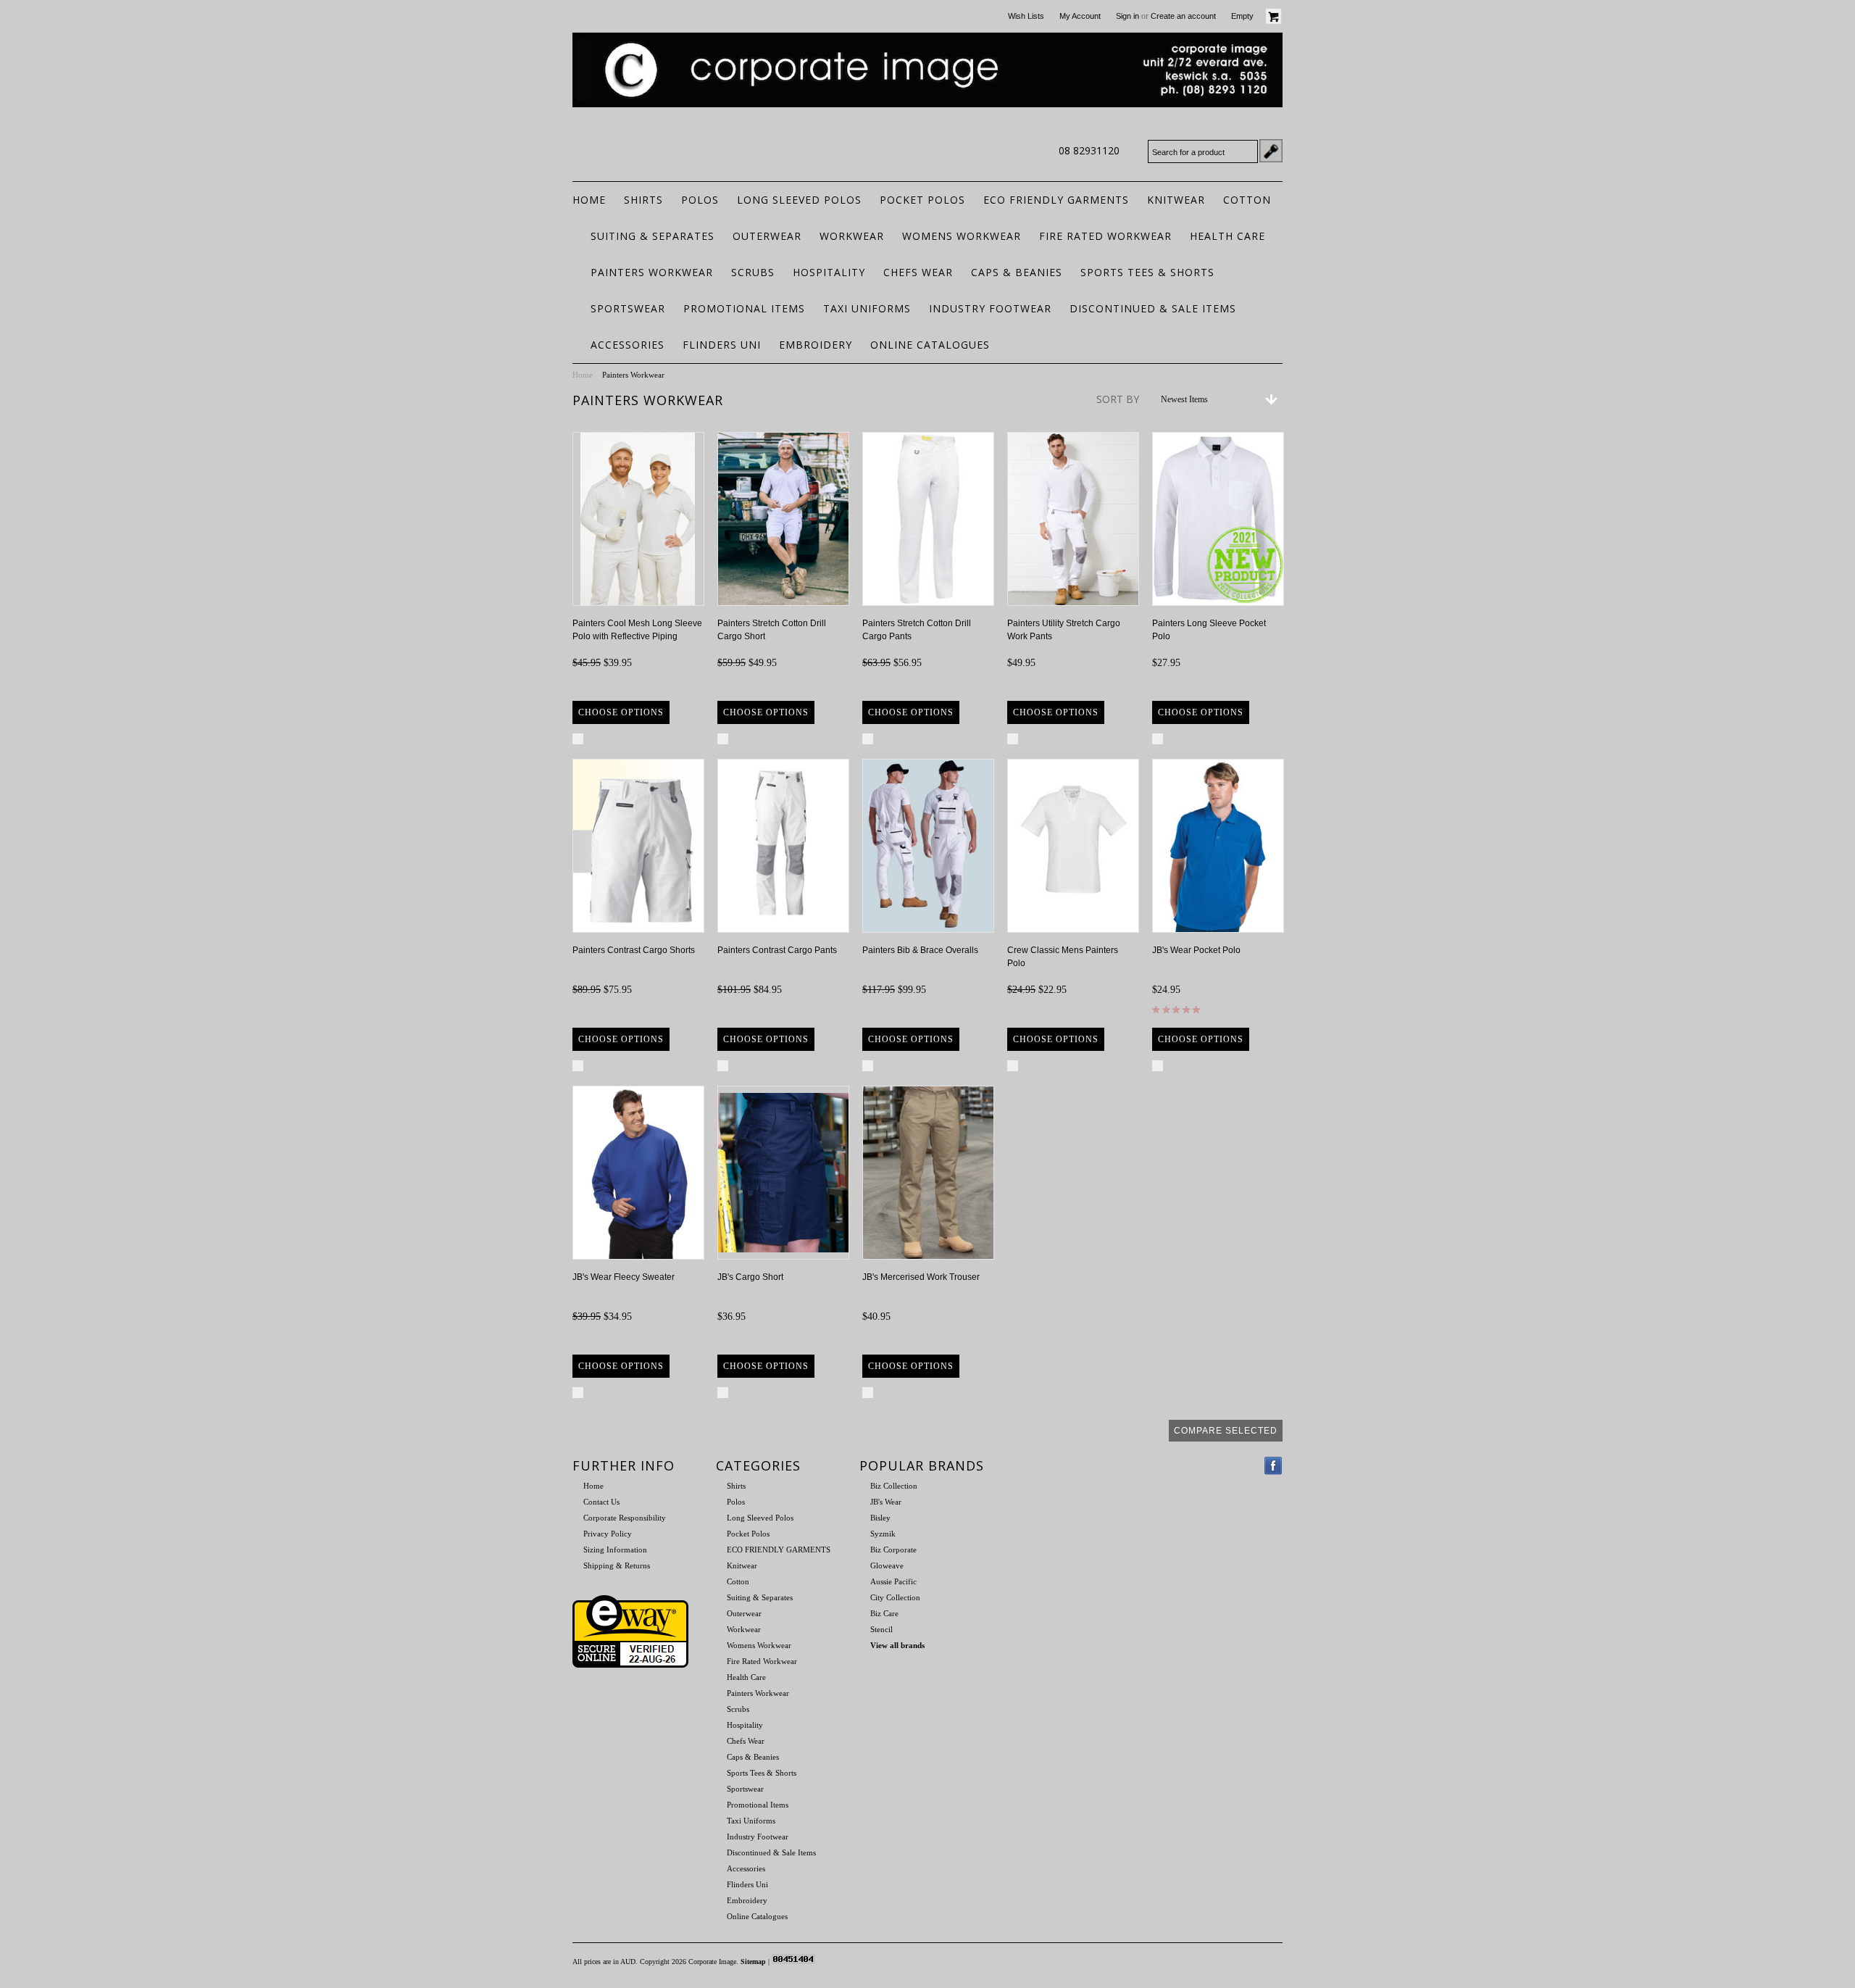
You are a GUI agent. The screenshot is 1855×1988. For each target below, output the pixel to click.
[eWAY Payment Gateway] (630, 1665)
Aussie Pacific (893, 1581)
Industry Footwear (990, 308)
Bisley (880, 1518)
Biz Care (884, 1613)
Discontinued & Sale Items (1153, 308)
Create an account (1183, 16)
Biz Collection (894, 1486)
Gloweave (887, 1565)
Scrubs (753, 272)
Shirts (643, 200)
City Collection (895, 1597)
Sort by (1118, 399)
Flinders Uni (722, 345)
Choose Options (621, 712)
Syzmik (883, 1534)
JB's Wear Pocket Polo (1196, 950)
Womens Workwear (962, 236)
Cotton (1247, 200)
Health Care (1227, 236)
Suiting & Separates (653, 236)
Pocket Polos (922, 200)
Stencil (881, 1629)
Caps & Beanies (1017, 272)
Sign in (1127, 16)
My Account (1080, 16)
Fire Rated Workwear (1105, 236)
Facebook (1274, 1466)
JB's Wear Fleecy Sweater (624, 1277)
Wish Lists (1026, 16)
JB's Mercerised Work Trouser (921, 1277)
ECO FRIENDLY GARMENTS (1056, 200)
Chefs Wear (918, 272)
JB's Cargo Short (750, 1277)
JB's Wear (886, 1502)
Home (583, 375)
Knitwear (1176, 200)
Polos (700, 200)
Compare (608, 738)
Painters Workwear (652, 272)
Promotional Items (744, 308)
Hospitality (829, 272)
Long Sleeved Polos (799, 200)
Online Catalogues (930, 345)
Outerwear (767, 236)
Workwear (852, 236)
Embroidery (816, 345)
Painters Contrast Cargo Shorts (634, 950)
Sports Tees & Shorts (1147, 272)
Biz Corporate (893, 1550)
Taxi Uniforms (867, 308)
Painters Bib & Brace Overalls (920, 950)
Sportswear (628, 308)
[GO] (1271, 151)
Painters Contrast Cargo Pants (777, 950)
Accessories (628, 345)
